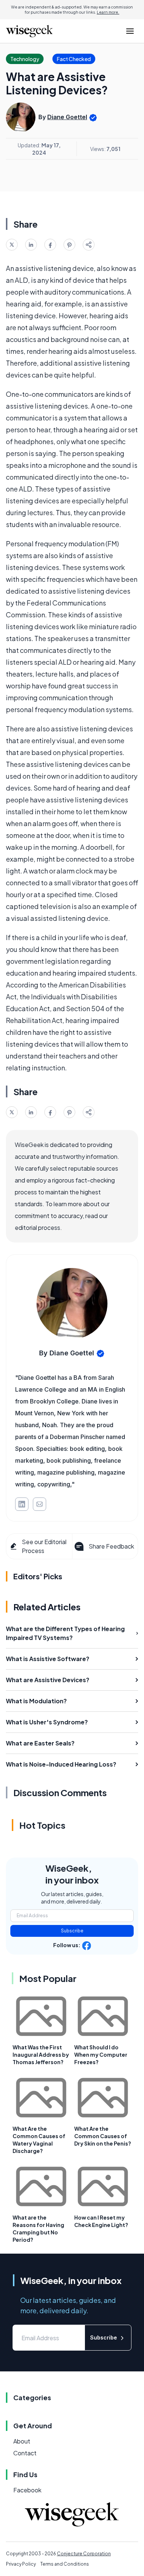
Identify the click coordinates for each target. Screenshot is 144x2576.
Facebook (27, 2490)
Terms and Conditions (65, 2564)
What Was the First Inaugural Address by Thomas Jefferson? (41, 2055)
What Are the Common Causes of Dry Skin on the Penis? (103, 2136)
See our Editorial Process (44, 1546)
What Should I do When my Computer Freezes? (101, 2055)
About (22, 2441)
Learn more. (108, 12)
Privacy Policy (21, 2564)
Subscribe (72, 1931)
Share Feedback (111, 1546)
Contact (25, 2453)
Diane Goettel (67, 117)
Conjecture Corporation (84, 2554)
